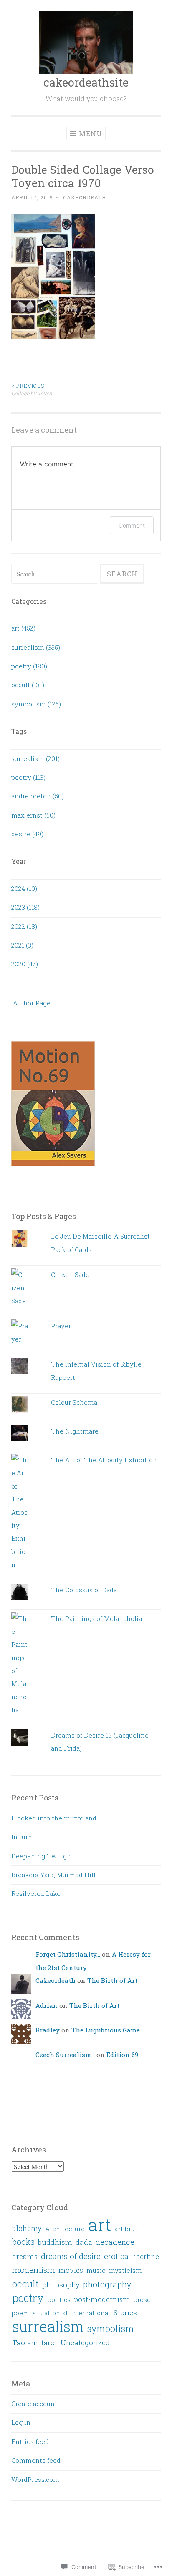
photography (107, 2284)
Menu (91, 133)
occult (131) (28, 685)
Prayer (61, 1326)
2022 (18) (24, 926)
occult (25, 2284)
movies (71, 2270)
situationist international (71, 2313)
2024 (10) (24, 888)
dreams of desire (71, 2256)
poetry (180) (29, 666)
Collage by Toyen (32, 389)
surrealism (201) (35, 758)
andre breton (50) (38, 796)
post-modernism (102, 2299)
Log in (21, 2422)
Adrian (47, 2005)
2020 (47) (25, 964)
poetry (28, 2298)
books (23, 2242)
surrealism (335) (36, 647)
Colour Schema (74, 1402)
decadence (115, 2242)
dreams (25, 2257)
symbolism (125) (36, 704)
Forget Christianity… (68, 1954)
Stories (125, 2313)
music (96, 2270)
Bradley (48, 2030)
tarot (49, 2343)
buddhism (55, 2242)
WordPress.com (35, 2479)
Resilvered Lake (36, 1893)
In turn (22, 1837)
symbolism (111, 2328)
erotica (116, 2256)
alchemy (27, 2228)
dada (84, 2242)
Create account (34, 2404)
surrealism (48, 2326)
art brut (126, 2229)
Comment (132, 525)
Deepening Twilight (42, 1856)
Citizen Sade (70, 1274)
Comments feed (36, 2460)
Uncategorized (85, 2343)
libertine (145, 2256)
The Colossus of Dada (84, 1590)
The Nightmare (75, 1431)
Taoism (25, 2343)
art (100, 2224)
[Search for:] (56, 574)
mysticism (125, 2270)
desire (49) (27, 834)
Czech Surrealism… (65, 2055)
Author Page (31, 1003)
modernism (34, 2270)
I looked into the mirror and (54, 1818)
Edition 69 (122, 2055)
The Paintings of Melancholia (96, 1618)
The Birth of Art (112, 1980)
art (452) (23, 628)
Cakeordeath (85, 197)
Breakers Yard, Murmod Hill (53, 1875)
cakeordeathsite (86, 82)
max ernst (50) (33, 815)
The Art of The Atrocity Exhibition (104, 1460)
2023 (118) (25, 907)
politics (59, 2299)
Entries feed (30, 2441)
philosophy (61, 2285)
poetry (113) (28, 777)
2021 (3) (22, 945)
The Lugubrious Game (106, 2030)
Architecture (65, 2229)
